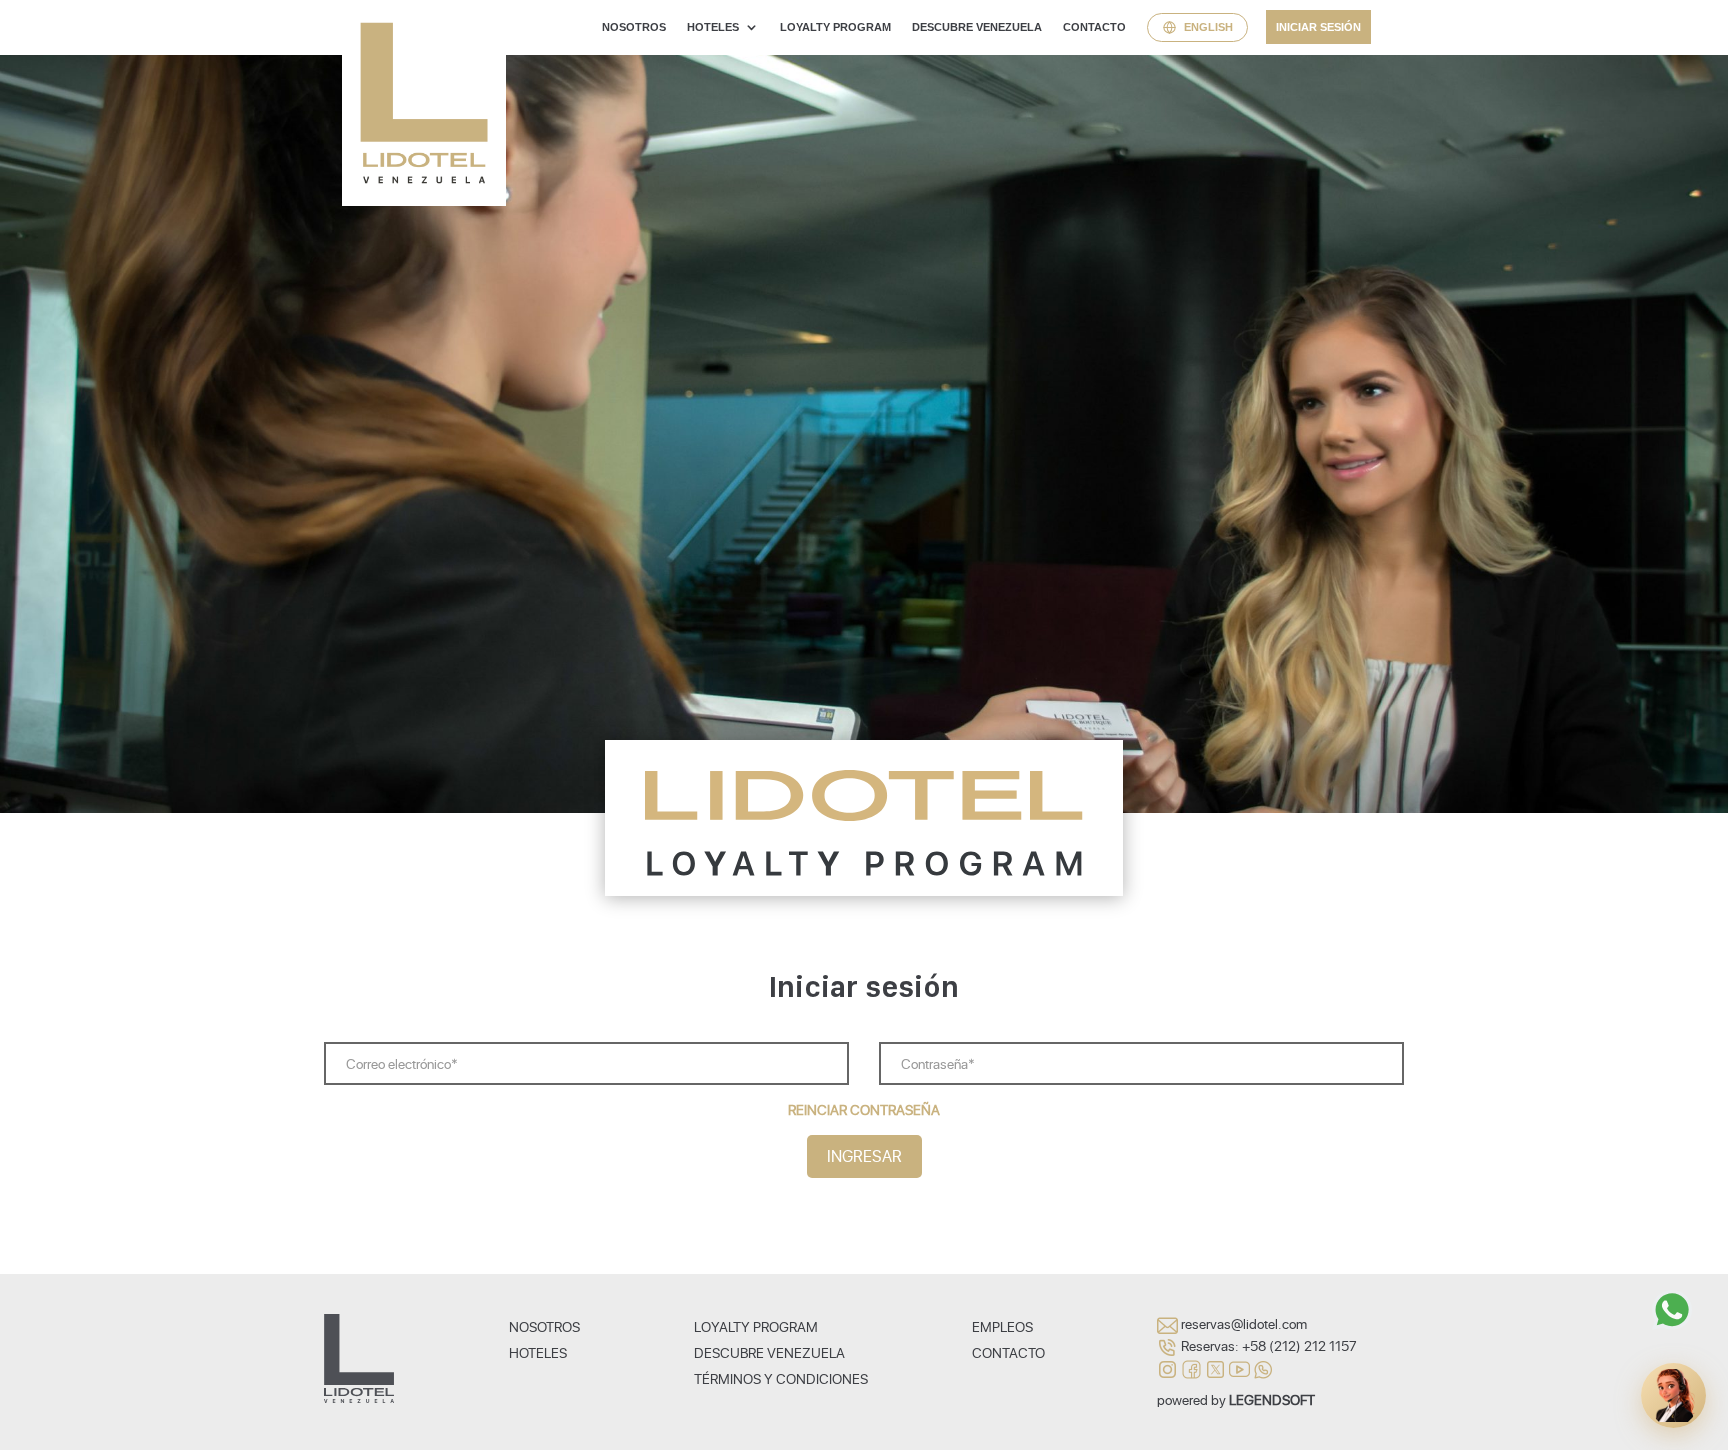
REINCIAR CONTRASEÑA (864, 1109)
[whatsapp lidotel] (1263, 1367)
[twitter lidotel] (1217, 1367)
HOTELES (713, 27)
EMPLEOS (1002, 1326)
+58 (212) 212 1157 (1299, 1345)
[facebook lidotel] (1193, 1367)
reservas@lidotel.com (1244, 1323)
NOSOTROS (634, 27)
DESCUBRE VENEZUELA (977, 27)
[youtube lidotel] (1241, 1367)
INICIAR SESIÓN (1318, 27)
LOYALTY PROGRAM (835, 27)
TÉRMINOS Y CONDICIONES (781, 1378)
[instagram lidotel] (1169, 1367)
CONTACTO (1094, 27)
